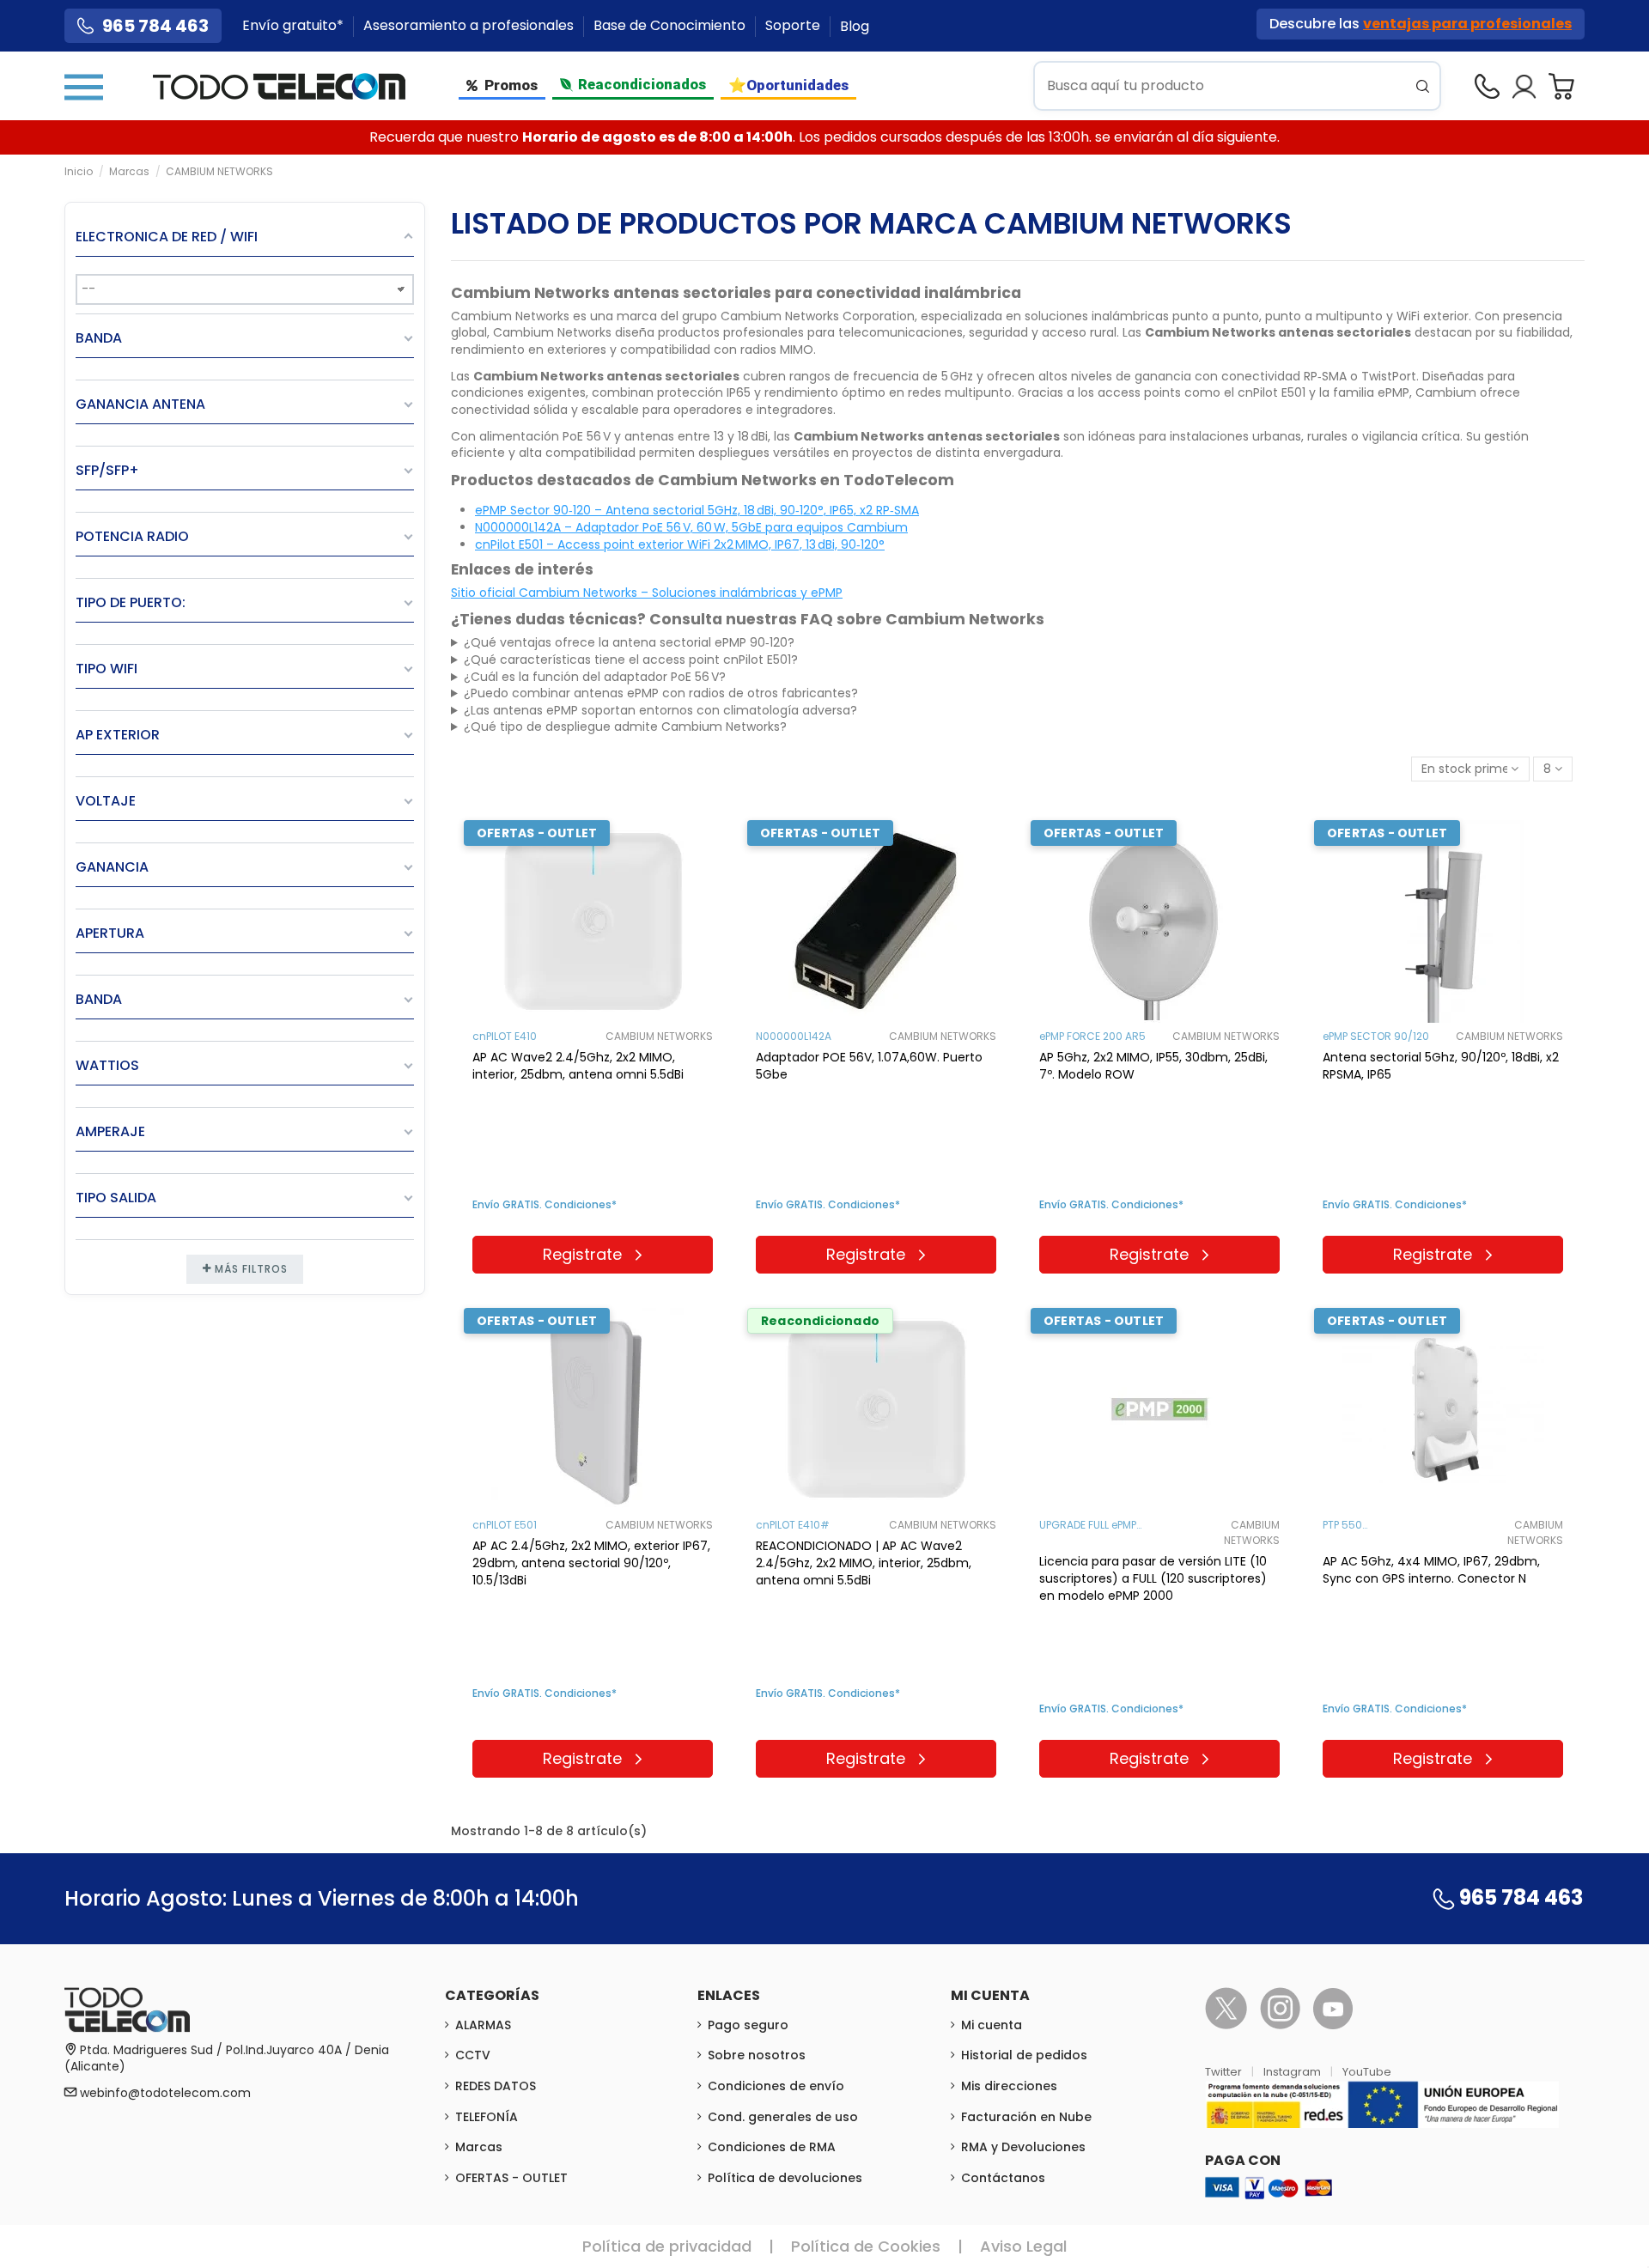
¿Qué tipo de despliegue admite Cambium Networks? (625, 727)
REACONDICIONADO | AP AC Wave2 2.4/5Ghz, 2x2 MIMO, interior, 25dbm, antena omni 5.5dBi (864, 1563)
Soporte (794, 26)
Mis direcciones (1009, 2086)
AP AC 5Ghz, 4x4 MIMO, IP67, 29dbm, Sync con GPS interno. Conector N (1431, 1570)
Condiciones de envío (776, 2086)
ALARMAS (483, 2025)
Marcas (479, 2147)
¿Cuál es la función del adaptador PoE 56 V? (595, 677)
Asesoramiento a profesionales (470, 26)
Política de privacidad (667, 2246)
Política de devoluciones (785, 2178)
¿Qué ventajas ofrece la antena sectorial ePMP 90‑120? (629, 643)
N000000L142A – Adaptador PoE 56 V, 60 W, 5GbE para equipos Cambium (691, 527)
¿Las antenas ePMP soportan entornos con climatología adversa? (660, 711)
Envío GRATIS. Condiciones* (545, 1204)
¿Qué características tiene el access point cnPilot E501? (631, 660)
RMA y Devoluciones (1023, 2147)
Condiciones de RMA (772, 2147)
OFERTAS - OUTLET (511, 2178)
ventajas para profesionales (1467, 24)
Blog (855, 26)
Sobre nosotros (757, 2055)
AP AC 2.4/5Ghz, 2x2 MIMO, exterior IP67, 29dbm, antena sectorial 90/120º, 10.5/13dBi (591, 1563)
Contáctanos (1003, 2178)
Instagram (1293, 2072)
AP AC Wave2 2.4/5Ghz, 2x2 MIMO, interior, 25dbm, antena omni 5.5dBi (578, 1066)
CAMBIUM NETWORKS (659, 1036)
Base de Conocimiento (671, 26)
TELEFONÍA (487, 2117)
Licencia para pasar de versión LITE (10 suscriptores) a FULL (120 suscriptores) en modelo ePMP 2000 (1153, 1578)
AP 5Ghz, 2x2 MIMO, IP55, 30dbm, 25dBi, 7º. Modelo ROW (1153, 1066)
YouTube (1367, 2072)
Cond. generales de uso (783, 2117)
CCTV (473, 2055)
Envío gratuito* (295, 26)
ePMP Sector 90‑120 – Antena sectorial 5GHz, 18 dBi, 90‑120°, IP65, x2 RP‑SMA (697, 510)
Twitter (1225, 2072)
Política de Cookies (866, 2246)
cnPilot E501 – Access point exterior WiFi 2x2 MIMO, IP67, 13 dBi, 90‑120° (680, 544)
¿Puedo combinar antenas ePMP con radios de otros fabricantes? (661, 693)
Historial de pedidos (1024, 2055)
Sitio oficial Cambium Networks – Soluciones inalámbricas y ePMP (647, 593)
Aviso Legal (1023, 2246)
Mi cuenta (992, 2025)
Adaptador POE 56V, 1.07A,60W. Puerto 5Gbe (869, 1066)
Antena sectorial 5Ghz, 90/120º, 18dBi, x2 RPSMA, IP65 (1441, 1066)
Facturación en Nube (1026, 2117)
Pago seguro (748, 2025)
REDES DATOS (496, 2086)
